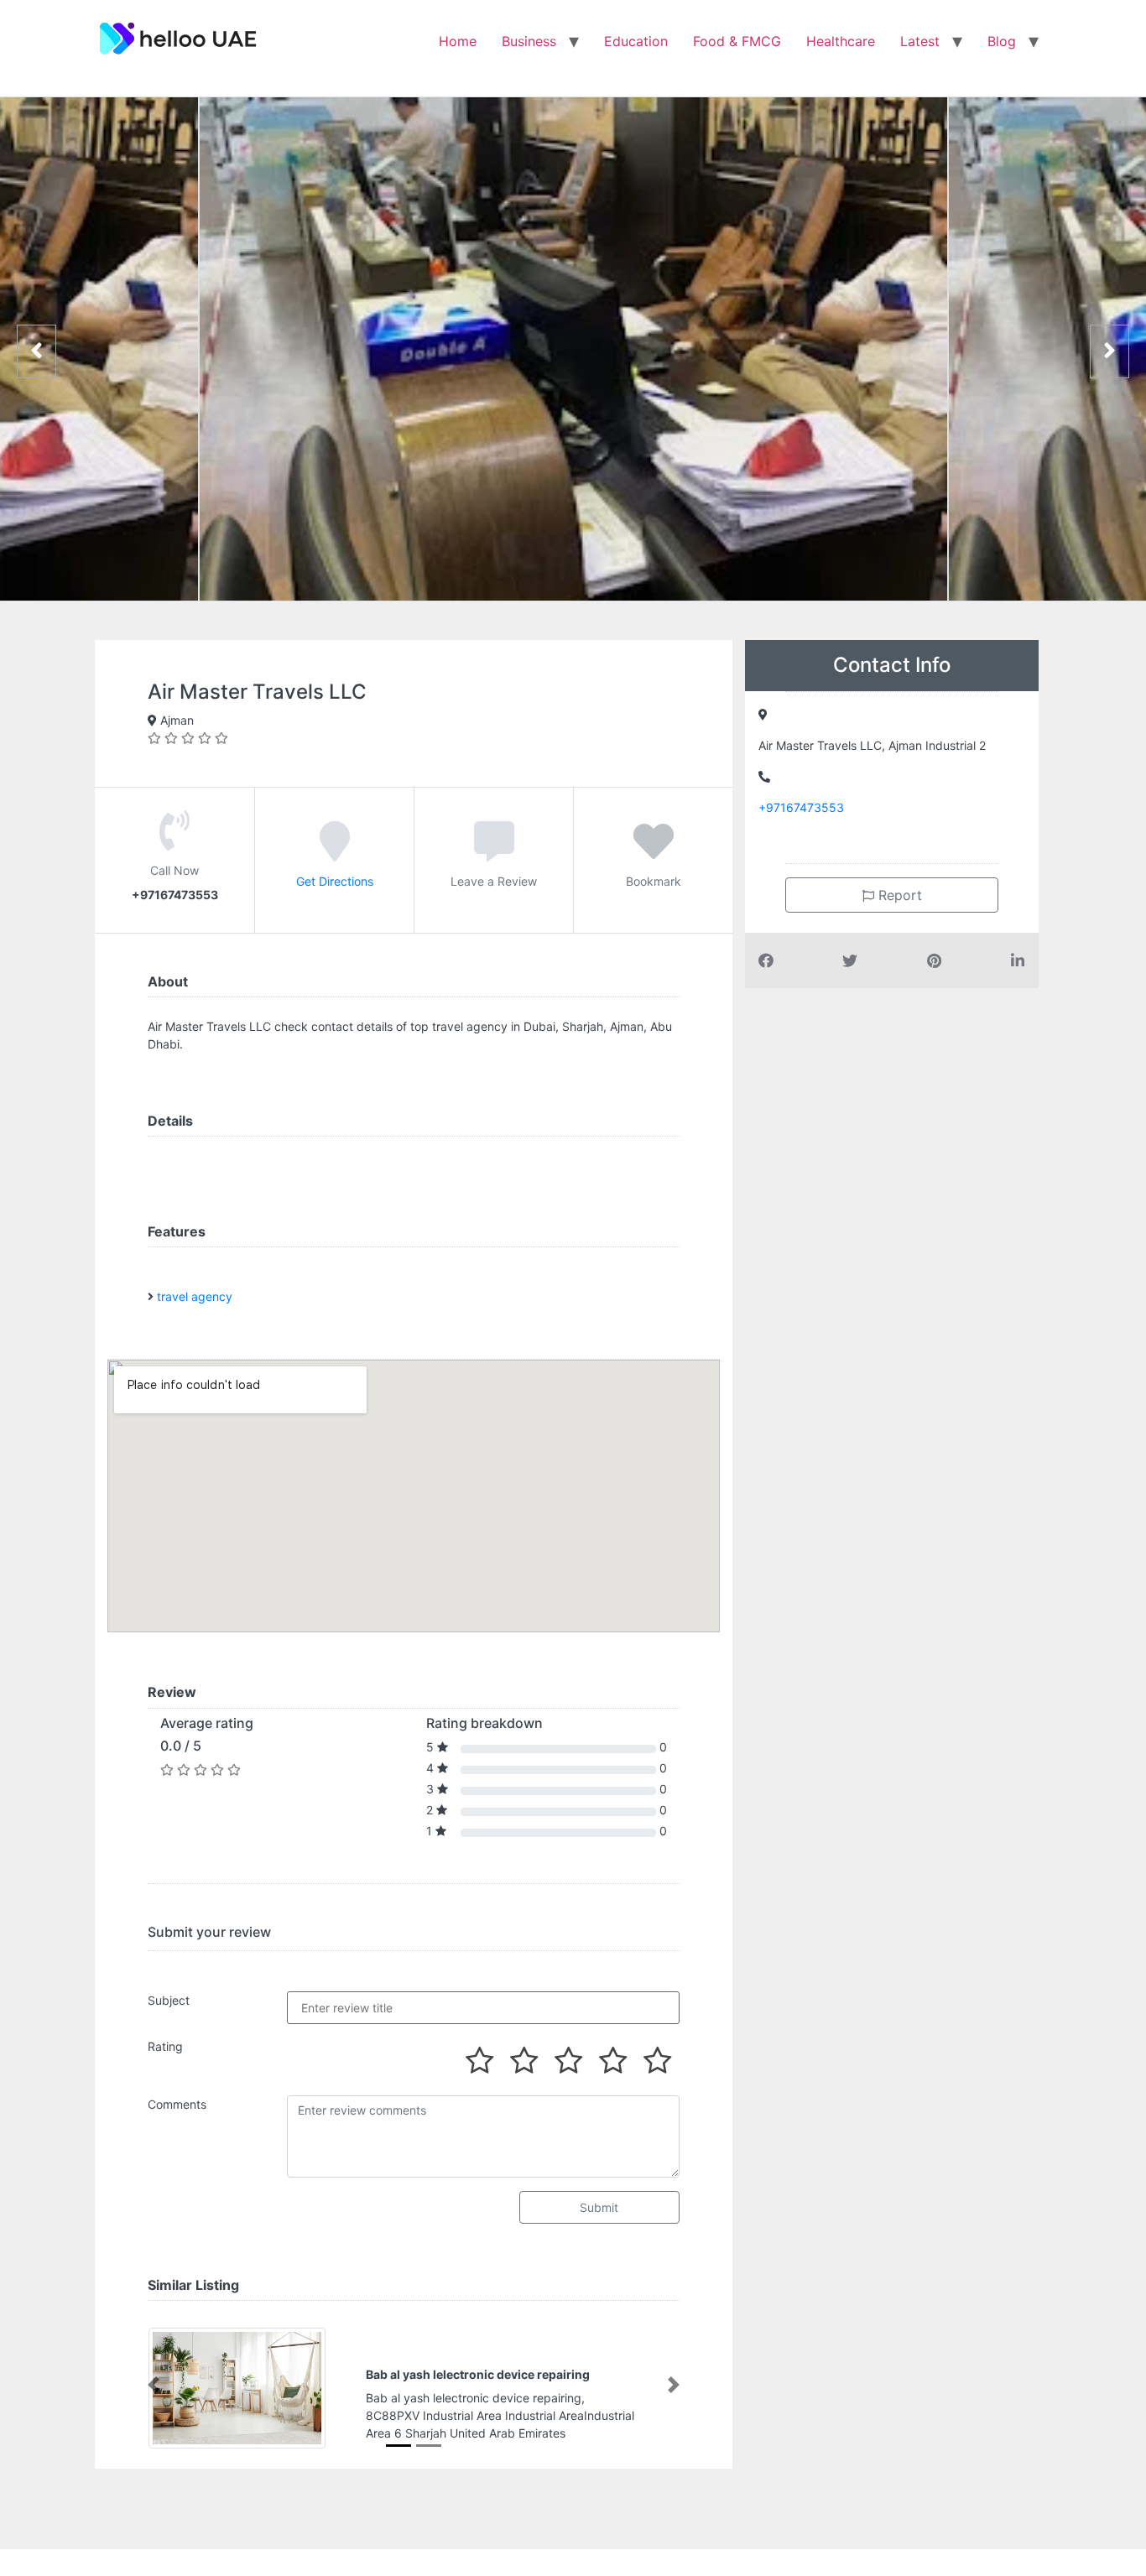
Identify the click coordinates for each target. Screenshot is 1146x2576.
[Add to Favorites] (654, 853)
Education (636, 41)
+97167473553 (801, 807)
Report (898, 895)
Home (458, 41)
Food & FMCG (737, 41)
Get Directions (335, 881)
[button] (154, 2385)
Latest (920, 41)
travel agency (195, 1296)
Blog (1002, 41)
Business (529, 41)
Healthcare (841, 41)
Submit (599, 2207)
